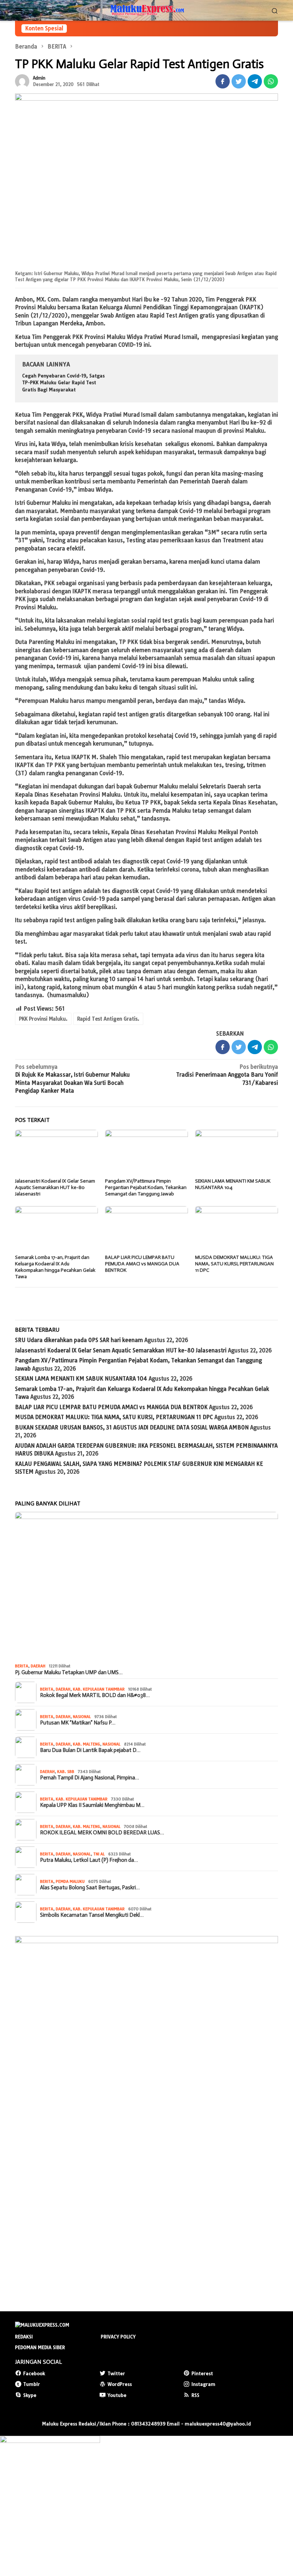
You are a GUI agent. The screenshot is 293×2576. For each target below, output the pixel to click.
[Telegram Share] (255, 81)
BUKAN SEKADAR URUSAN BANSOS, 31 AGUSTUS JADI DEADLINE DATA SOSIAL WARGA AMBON (132, 1427)
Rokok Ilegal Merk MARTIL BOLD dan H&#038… (95, 1695)
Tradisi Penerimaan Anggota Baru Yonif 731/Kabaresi (227, 1075)
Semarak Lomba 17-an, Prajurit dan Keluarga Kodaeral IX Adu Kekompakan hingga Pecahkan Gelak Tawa (55, 1267)
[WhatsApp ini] (271, 81)
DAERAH (38, 1666)
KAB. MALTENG (86, 1744)
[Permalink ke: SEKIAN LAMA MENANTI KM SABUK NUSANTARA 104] (237, 1153)
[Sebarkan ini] (223, 81)
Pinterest (202, 2373)
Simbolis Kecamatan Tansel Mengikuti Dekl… (92, 1915)
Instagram (203, 2384)
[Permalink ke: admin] (22, 81)
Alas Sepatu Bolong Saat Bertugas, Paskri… (90, 1887)
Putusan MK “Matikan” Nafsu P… (78, 1723)
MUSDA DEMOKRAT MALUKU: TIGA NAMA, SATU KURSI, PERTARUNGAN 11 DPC (234, 1264)
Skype (30, 2395)
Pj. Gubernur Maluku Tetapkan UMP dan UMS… (69, 1672)
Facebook (34, 2373)
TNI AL (99, 1854)
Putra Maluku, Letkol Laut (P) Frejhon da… (89, 1860)
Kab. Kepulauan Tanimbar (99, 1689)
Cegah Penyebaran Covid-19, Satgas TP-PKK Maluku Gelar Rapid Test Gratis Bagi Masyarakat (63, 383)
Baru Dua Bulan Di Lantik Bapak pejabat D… (90, 1750)
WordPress (120, 2384)
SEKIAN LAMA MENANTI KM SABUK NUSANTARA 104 (81, 1379)
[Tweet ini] (239, 81)
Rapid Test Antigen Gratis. (108, 1019)
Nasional (82, 1717)
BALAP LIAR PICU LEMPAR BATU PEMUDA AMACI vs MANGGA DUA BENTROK (142, 1264)
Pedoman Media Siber (40, 2347)
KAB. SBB (66, 1772)
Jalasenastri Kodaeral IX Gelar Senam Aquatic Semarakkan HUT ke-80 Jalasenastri (55, 1187)
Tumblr (32, 2384)
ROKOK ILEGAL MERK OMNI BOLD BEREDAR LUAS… (102, 1833)
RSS (195, 2395)
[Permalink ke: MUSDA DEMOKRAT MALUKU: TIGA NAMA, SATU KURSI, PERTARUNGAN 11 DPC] (237, 1229)
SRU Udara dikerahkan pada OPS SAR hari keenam (79, 1340)
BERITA (22, 1666)
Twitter (116, 2373)
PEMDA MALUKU (70, 1881)
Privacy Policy (118, 2337)
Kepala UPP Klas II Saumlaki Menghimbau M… (92, 1805)
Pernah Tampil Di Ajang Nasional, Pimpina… (90, 1778)
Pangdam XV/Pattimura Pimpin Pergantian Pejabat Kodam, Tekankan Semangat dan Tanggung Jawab (146, 1187)
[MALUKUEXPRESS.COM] (146, 10)
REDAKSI (24, 2337)
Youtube (117, 2395)
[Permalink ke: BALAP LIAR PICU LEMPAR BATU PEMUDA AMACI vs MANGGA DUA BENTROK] (146, 1229)
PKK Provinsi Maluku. (43, 1019)
